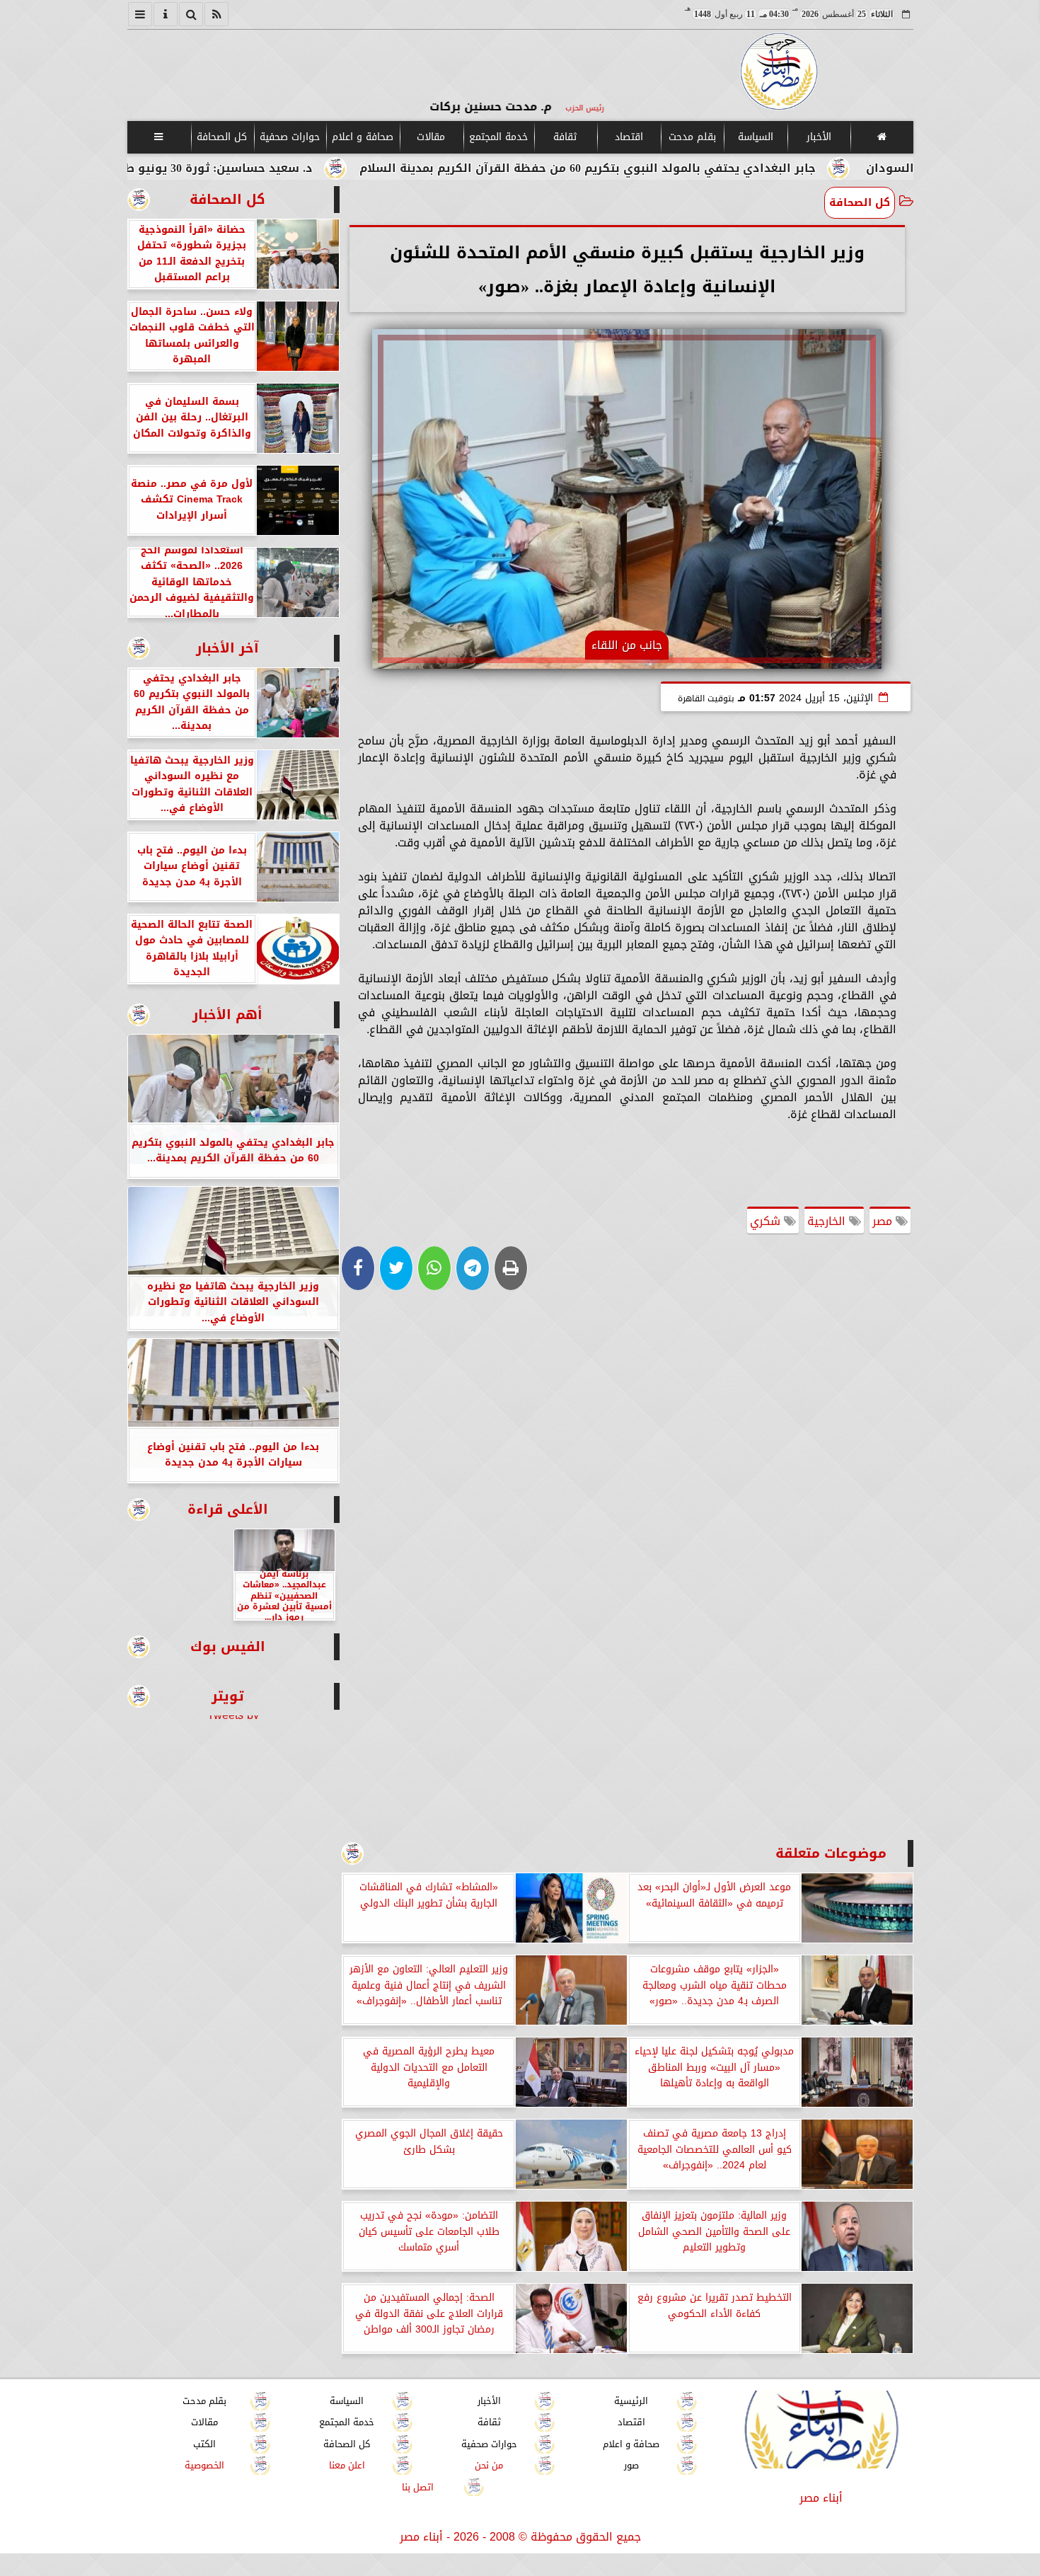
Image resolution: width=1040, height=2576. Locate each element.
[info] (166, 14)
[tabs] (140, 14)
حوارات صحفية (290, 137)
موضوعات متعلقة (831, 1853)
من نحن (489, 2465)
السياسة (755, 137)
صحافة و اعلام (363, 137)
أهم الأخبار (227, 1014)
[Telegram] (473, 1268)
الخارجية (828, 1221)
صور (631, 2465)
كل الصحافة (222, 137)
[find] (191, 14)
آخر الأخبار (227, 648)
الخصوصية (204, 2465)
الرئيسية (631, 2401)
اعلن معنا (346, 2465)
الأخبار (818, 137)
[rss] (216, 14)
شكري (767, 1221)
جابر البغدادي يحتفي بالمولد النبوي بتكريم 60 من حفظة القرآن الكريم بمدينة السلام (707, 168)
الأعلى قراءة (228, 1509)
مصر (884, 1221)
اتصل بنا (418, 2487)
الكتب (204, 2444)
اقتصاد (628, 137)
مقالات (431, 137)
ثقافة (565, 137)
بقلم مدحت (692, 137)
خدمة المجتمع (498, 137)
